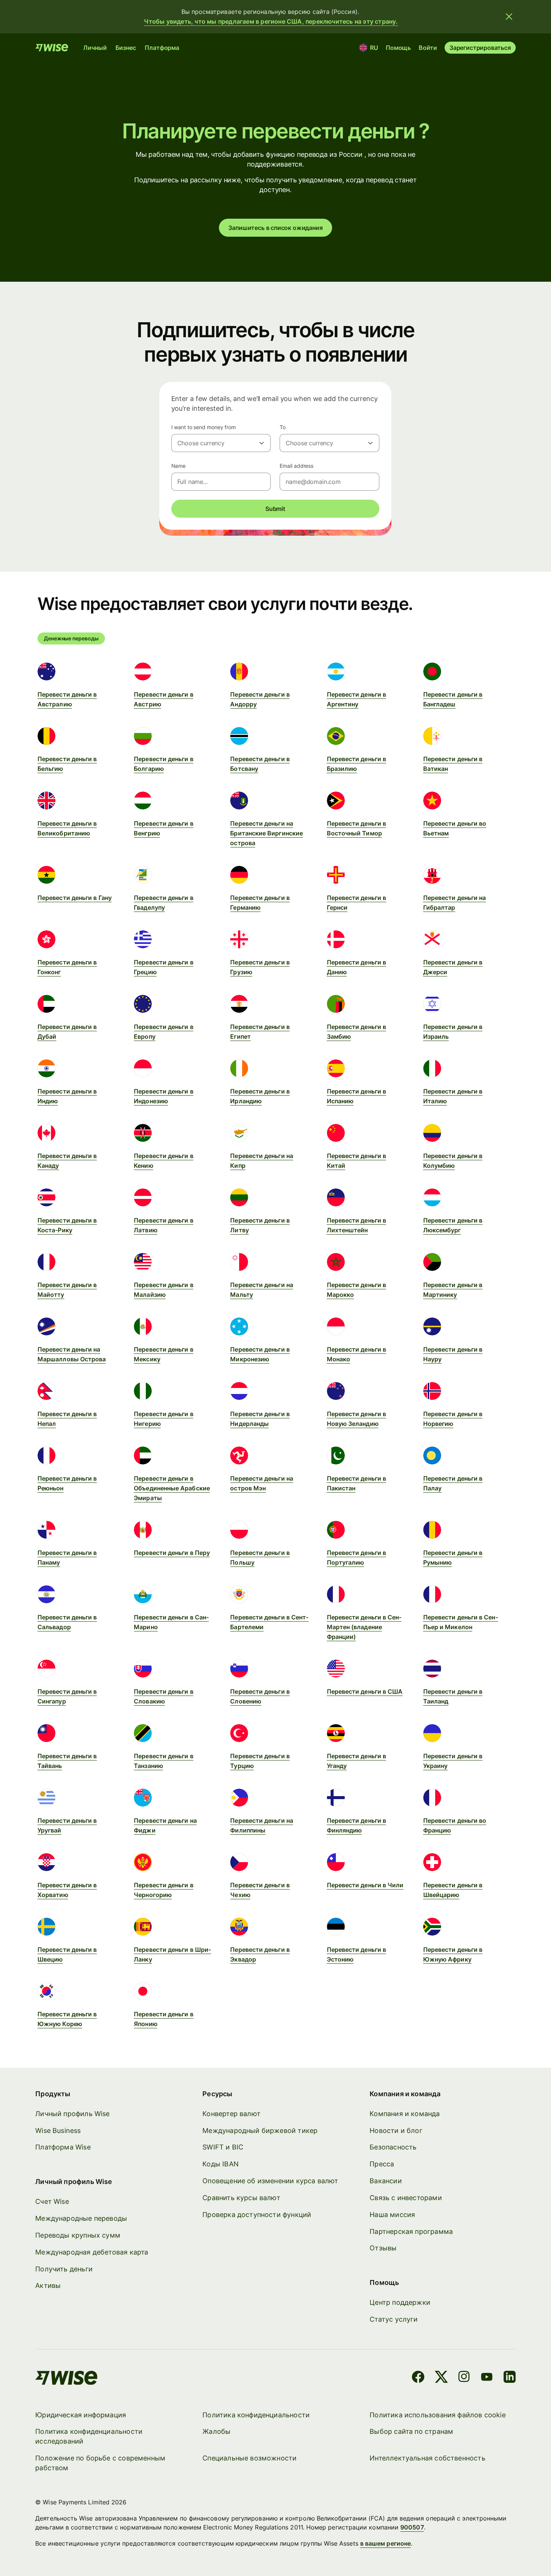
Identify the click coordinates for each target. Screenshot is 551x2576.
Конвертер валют (231, 2114)
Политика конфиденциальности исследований (89, 2436)
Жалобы (216, 2431)
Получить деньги (64, 2269)
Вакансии (386, 2181)
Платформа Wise (63, 2147)
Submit (275, 509)
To (283, 427)
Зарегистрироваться (480, 48)
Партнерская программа (411, 2231)
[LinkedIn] (510, 2378)
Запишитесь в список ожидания (275, 228)
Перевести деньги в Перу (172, 1553)
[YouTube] (487, 2378)
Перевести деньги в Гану (75, 898)
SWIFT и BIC (223, 2147)
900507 (412, 2527)
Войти (428, 48)
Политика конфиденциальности (256, 2415)
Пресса (382, 2164)
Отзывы (383, 2248)
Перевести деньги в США (365, 1691)
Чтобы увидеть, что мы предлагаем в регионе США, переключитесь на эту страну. (271, 21)
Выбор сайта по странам (411, 2431)
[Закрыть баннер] (509, 17)
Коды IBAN (221, 2164)
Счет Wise (52, 2201)
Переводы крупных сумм (78, 2235)
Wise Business (58, 2131)
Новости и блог (396, 2131)
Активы (48, 2285)
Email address (296, 466)
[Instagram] (464, 2378)
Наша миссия (392, 2215)
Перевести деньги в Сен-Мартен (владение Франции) (364, 1627)
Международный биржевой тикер (260, 2131)
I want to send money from (204, 427)
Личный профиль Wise (72, 2114)
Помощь (398, 48)
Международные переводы (81, 2218)
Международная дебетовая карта (92, 2252)
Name (179, 466)
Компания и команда (405, 2114)
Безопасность (393, 2147)
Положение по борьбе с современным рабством (100, 2463)
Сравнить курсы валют (241, 2198)
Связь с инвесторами (406, 2198)
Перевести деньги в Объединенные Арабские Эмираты (172, 1488)
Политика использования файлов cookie (437, 2415)
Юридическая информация (81, 2415)
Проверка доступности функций (257, 2215)
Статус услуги (394, 2319)
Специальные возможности (249, 2458)
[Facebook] (418, 2378)
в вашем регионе (386, 2543)
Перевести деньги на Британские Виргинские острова (267, 833)
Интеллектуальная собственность (427, 2458)
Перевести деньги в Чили (365, 1885)
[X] (441, 2378)
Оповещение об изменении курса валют (270, 2181)
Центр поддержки (400, 2302)
